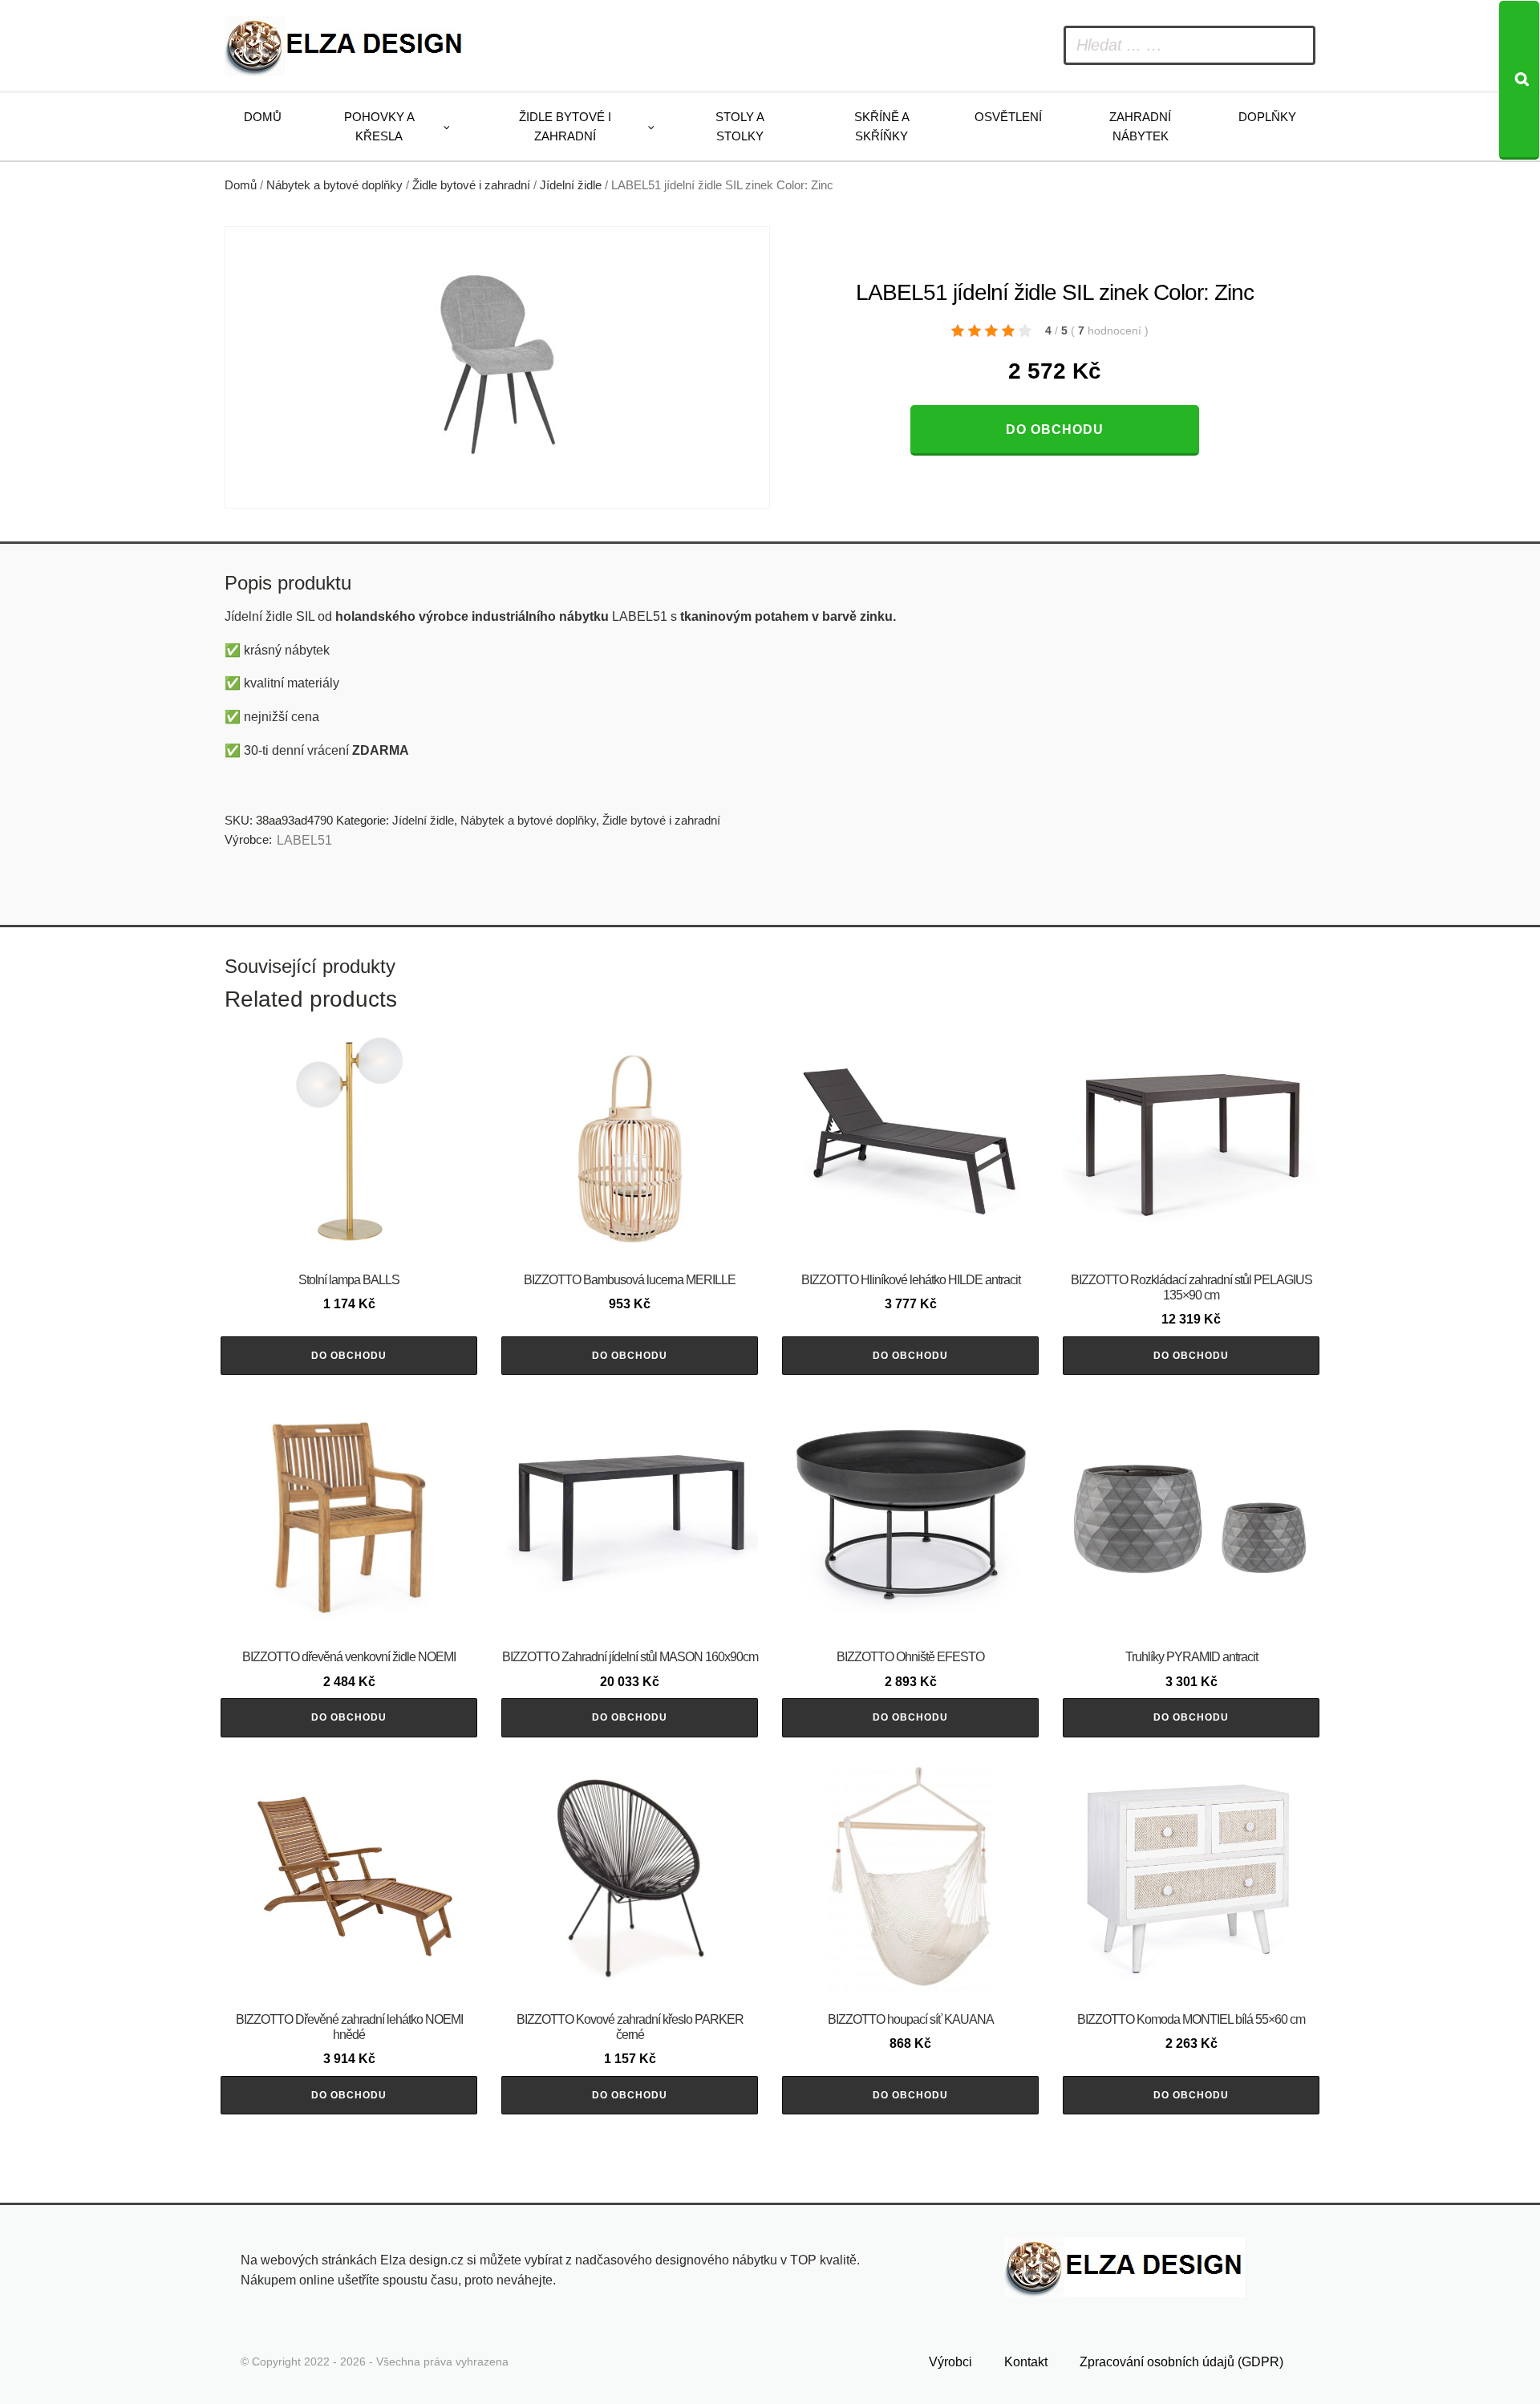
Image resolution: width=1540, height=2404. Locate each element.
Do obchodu (1055, 430)
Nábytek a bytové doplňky (334, 185)
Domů (263, 117)
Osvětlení (1008, 117)
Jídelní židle (571, 185)
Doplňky (1267, 117)
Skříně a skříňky (882, 126)
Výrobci (950, 2362)
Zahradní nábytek (1140, 126)
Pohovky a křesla (379, 126)
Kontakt (1026, 2362)
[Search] (1519, 80)
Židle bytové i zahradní (565, 126)
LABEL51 (304, 840)
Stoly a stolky (740, 126)
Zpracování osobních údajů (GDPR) (1181, 2362)
